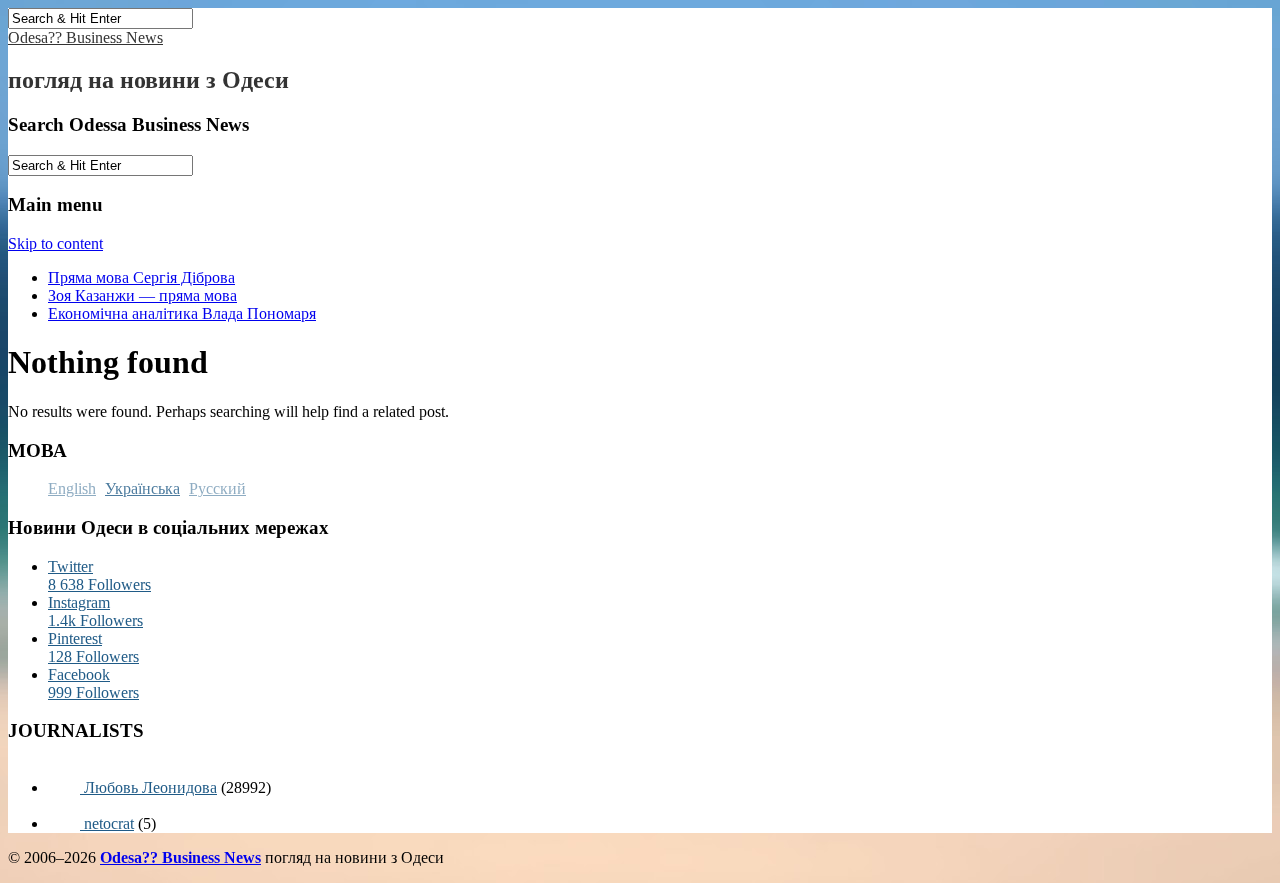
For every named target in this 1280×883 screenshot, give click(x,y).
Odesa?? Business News (85, 37)
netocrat (107, 823)
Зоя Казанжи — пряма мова (142, 295)
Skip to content (55, 243)
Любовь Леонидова (148, 787)
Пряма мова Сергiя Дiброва (141, 277)
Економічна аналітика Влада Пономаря (182, 313)
